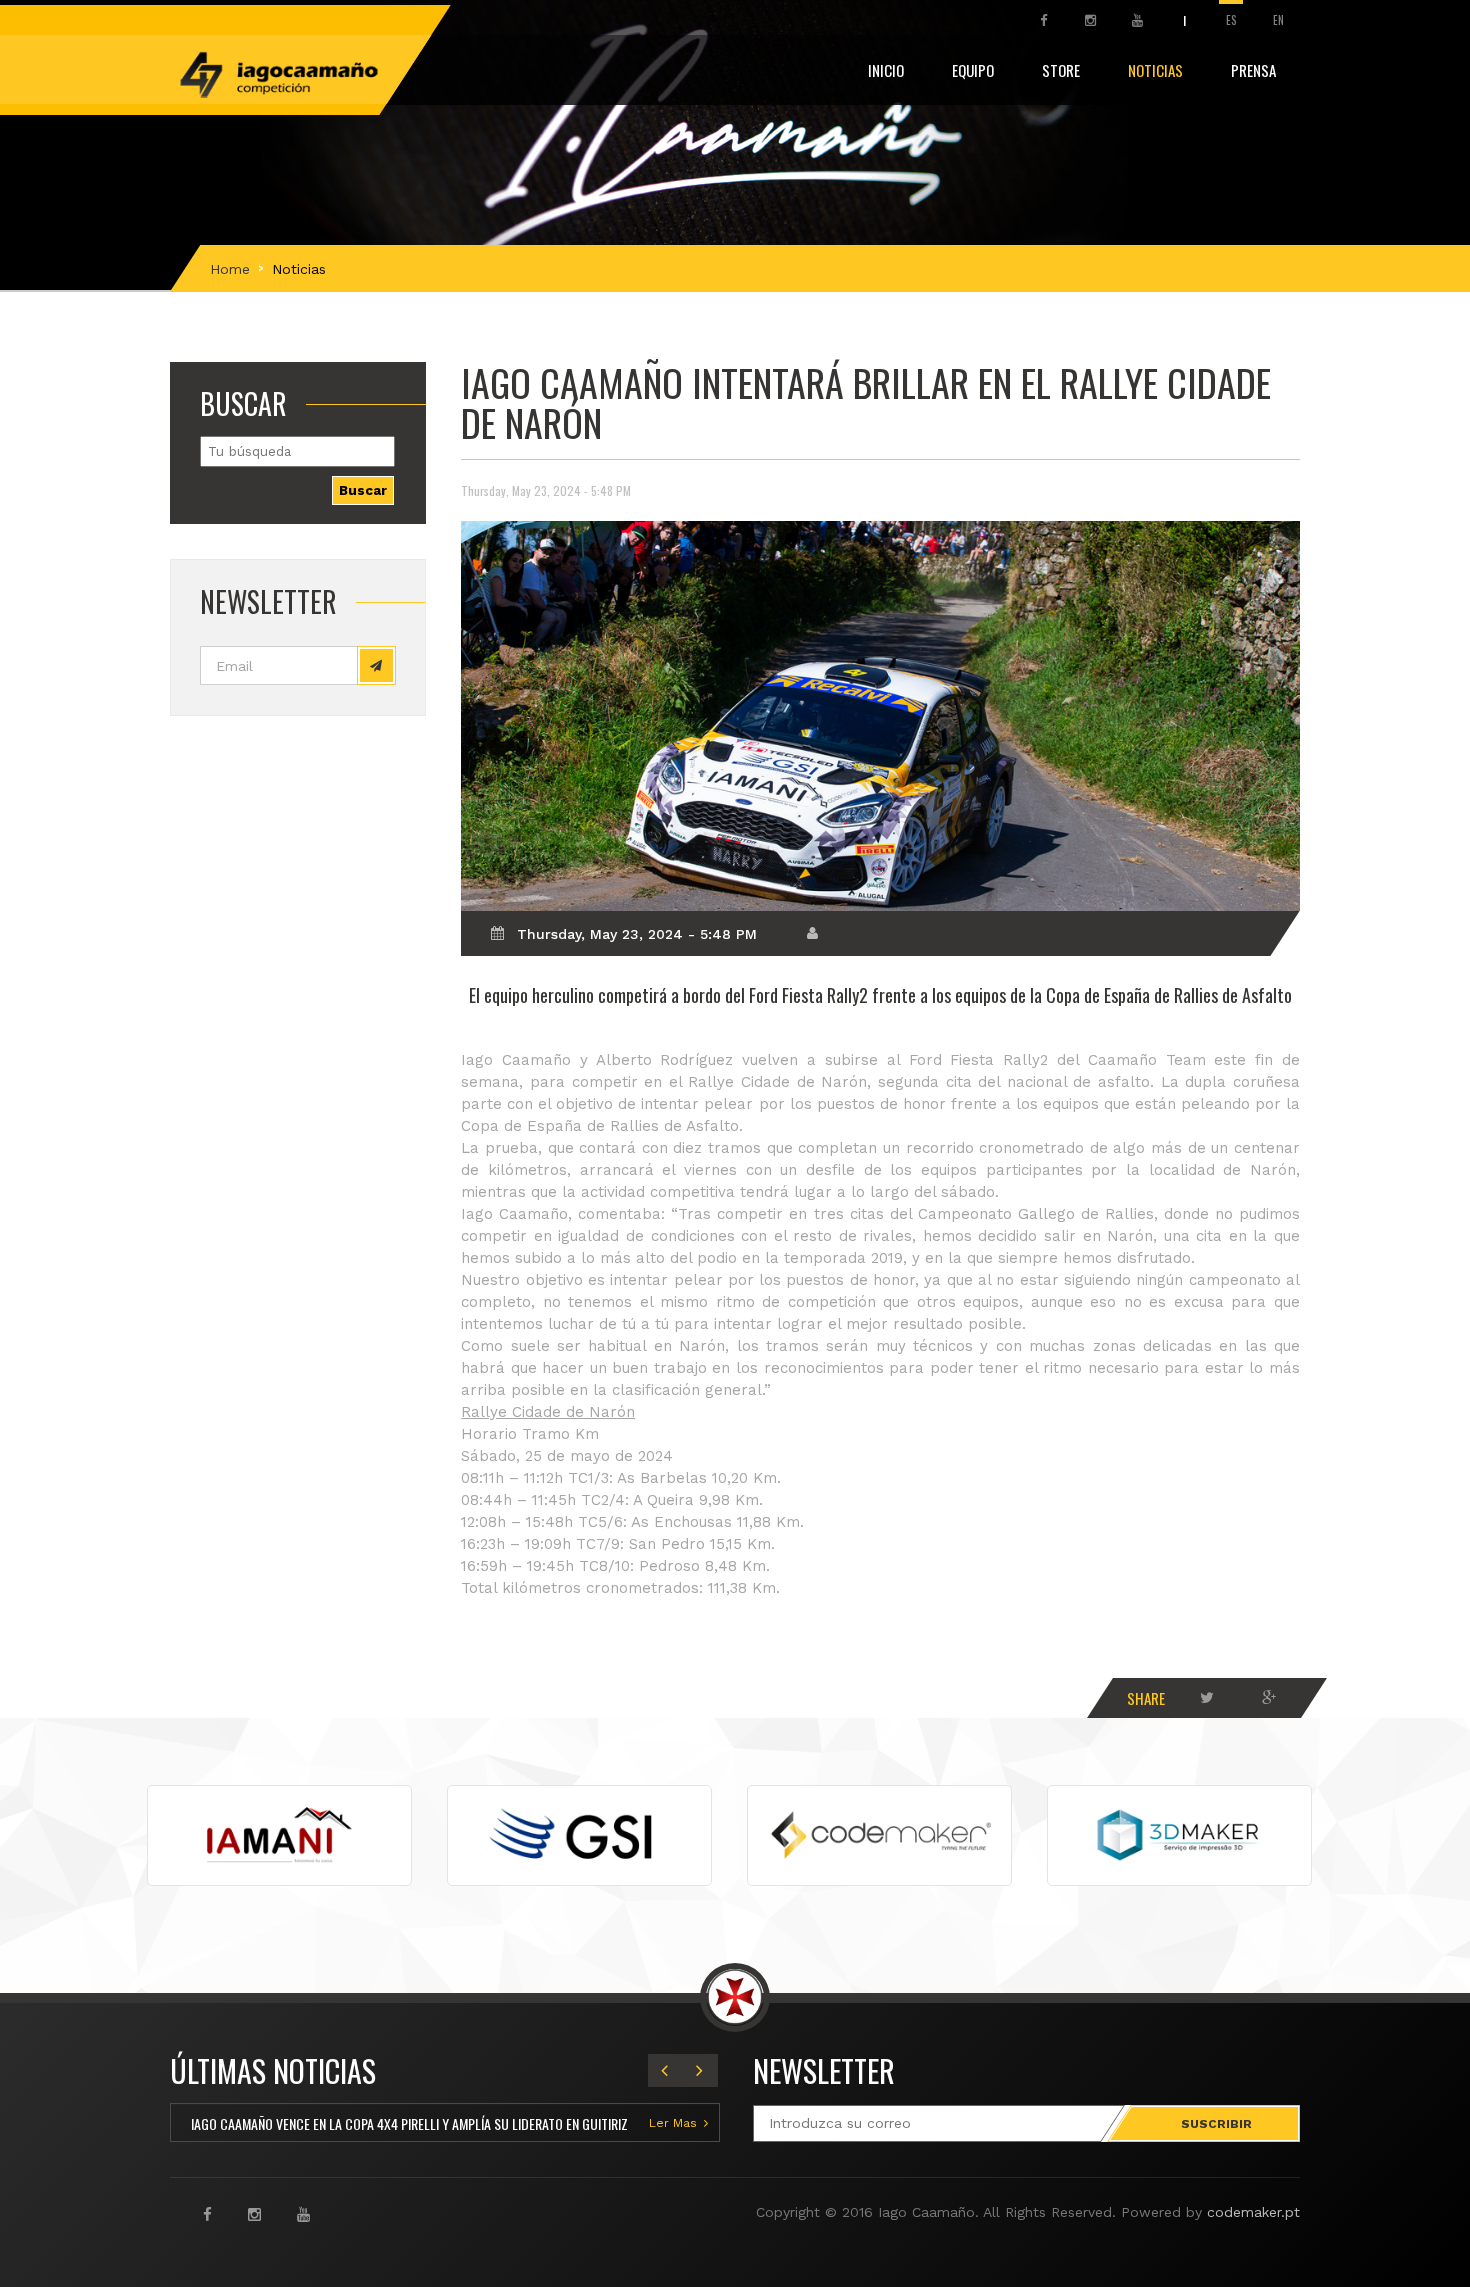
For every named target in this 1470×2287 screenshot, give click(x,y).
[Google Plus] (1269, 1698)
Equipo (973, 70)
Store (1061, 70)
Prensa (1253, 70)
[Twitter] (1207, 1698)
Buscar (363, 490)
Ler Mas (673, 2123)
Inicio (886, 70)
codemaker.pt (1253, 2212)
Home (230, 269)
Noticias (1155, 70)
